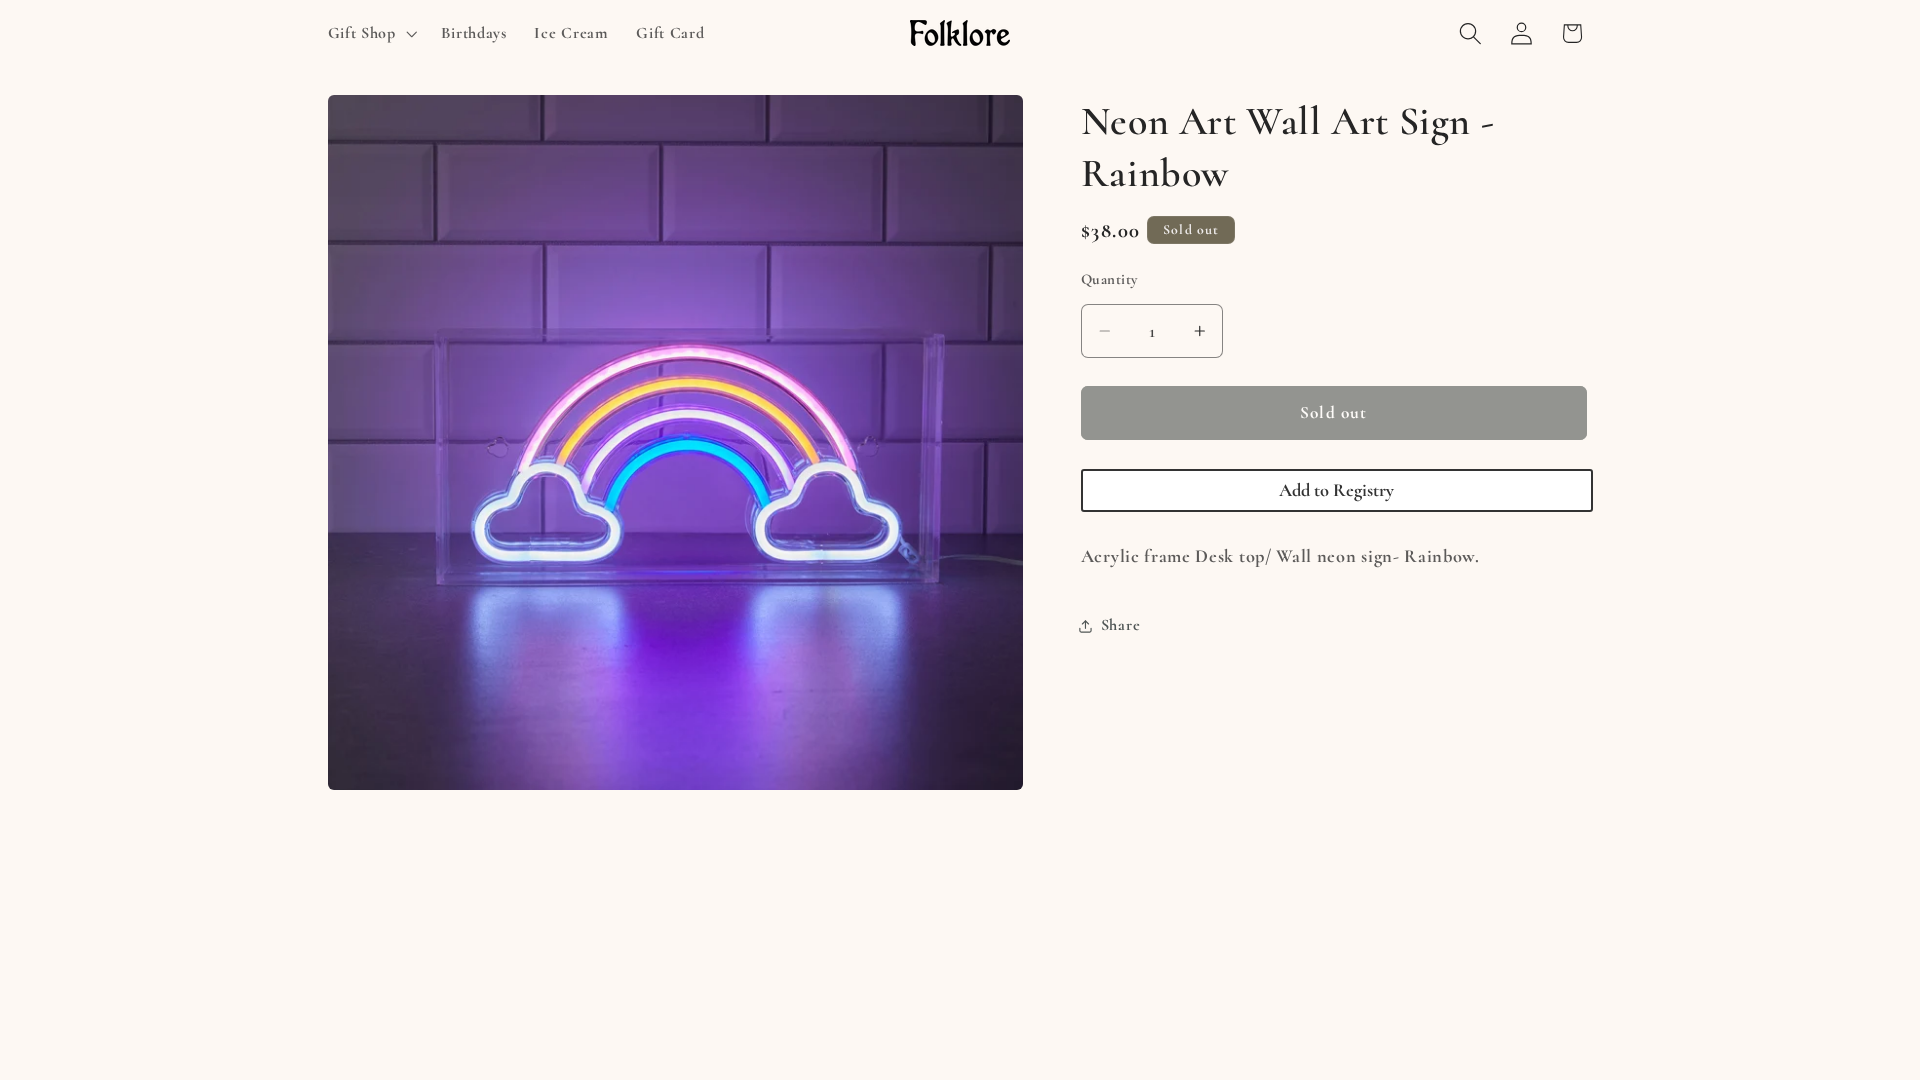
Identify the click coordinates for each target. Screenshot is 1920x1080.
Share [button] (1120, 625)
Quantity (1109, 279)
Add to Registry (1336, 490)
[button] (370, 33)
